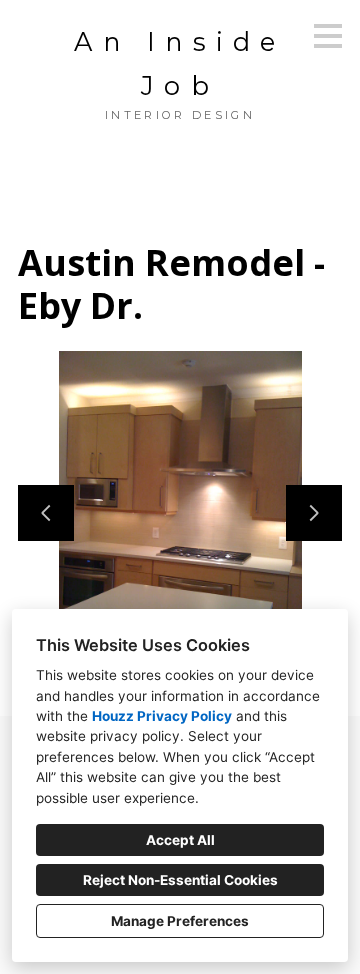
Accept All (180, 840)
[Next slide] (314, 513)
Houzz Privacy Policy (162, 716)
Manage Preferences (180, 921)
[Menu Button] (328, 36)
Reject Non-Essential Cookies (180, 880)
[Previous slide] (46, 513)
